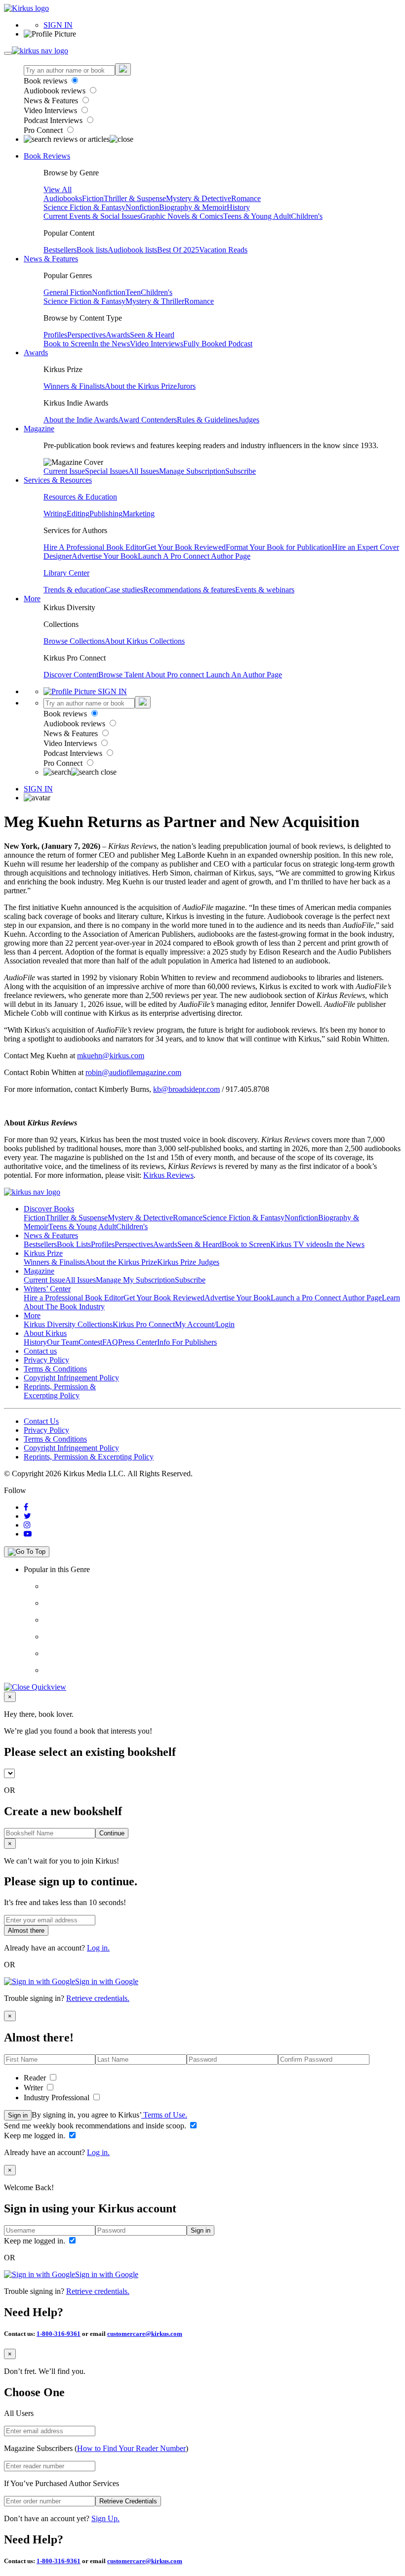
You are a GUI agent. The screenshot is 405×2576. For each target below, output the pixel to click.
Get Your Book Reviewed (185, 547)
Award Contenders (147, 420)
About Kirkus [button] (45, 1333)
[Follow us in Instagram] (27, 1525)
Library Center (66, 573)
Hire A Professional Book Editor (94, 547)
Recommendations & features (189, 590)
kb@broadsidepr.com (186, 1089)
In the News (111, 344)
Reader (36, 2078)
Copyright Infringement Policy (71, 1378)
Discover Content (71, 675)
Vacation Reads (223, 250)
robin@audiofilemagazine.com (133, 1072)
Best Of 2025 (178, 250)
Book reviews (46, 81)
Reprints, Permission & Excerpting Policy (60, 1391)
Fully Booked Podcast (218, 344)
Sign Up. (105, 2518)
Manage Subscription (192, 471)
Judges (249, 420)
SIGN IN (58, 25)
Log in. (98, 1948)
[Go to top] (27, 1552)
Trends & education (74, 590)
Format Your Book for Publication (279, 547)
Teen (133, 292)
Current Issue (64, 471)
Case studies (124, 590)
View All (58, 189)
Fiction (93, 198)
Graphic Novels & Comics (182, 216)
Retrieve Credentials (128, 2501)
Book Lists (74, 1244)
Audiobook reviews (56, 91)
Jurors (186, 386)
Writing (55, 514)
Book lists (92, 250)
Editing (78, 514)
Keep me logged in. (36, 2136)
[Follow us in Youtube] (28, 1534)
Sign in (18, 2115)
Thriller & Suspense (135, 198)
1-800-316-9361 (59, 2334)
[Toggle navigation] (8, 53)
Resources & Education (80, 497)
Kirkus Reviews (168, 1175)
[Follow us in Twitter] (27, 1516)
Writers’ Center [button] (47, 1289)
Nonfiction (142, 207)
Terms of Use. (164, 2115)
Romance (246, 198)
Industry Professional (58, 2098)
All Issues (144, 471)
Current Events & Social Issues (92, 216)
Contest (90, 1342)
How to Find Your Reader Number (131, 2448)
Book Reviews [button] (47, 156)
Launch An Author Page (244, 675)
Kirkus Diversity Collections (68, 1324)
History (238, 207)
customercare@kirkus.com (145, 2334)
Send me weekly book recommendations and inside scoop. (96, 2126)
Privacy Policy (46, 1360)
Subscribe (241, 471)
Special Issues (107, 471)
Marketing (139, 514)
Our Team (63, 1342)
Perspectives (86, 335)
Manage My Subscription (135, 1280)
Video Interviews (51, 110)
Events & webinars (265, 590)
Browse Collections (74, 641)
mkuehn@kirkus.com (111, 1056)
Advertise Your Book (105, 556)
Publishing (106, 514)
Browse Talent (122, 675)
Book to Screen (68, 344)
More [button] (32, 599)
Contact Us (41, 1421)
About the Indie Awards (81, 420)
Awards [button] (36, 353)
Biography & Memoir (193, 207)
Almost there (26, 1931)
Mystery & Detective (199, 198)
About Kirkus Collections (145, 641)
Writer (34, 2088)
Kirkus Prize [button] (43, 1253)
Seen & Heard (152, 335)
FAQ (110, 1342)
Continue (112, 1833)
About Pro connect (176, 675)
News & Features (52, 101)
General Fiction (68, 292)
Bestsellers (60, 250)
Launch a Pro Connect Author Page (326, 1298)
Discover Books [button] (49, 1209)
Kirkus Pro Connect (144, 1324)
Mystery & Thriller (155, 301)
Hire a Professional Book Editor (74, 1298)
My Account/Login (205, 1324)
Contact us (40, 1351)
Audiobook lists (132, 250)
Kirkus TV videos (298, 1244)
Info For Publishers (187, 1342)
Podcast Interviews (54, 120)
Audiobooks (63, 198)
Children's (307, 216)
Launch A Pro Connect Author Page (194, 556)
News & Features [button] (51, 259)
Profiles (55, 335)
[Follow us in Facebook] (26, 1507)
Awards (118, 335)
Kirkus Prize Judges (188, 1262)
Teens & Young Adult (257, 216)
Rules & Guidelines (207, 420)
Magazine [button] (39, 429)
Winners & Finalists (74, 386)
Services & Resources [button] (58, 480)
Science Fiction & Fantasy (84, 207)
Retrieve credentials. (98, 1998)
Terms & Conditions (55, 1369)
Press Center (138, 1342)
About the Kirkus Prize (141, 386)
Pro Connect (44, 130)
